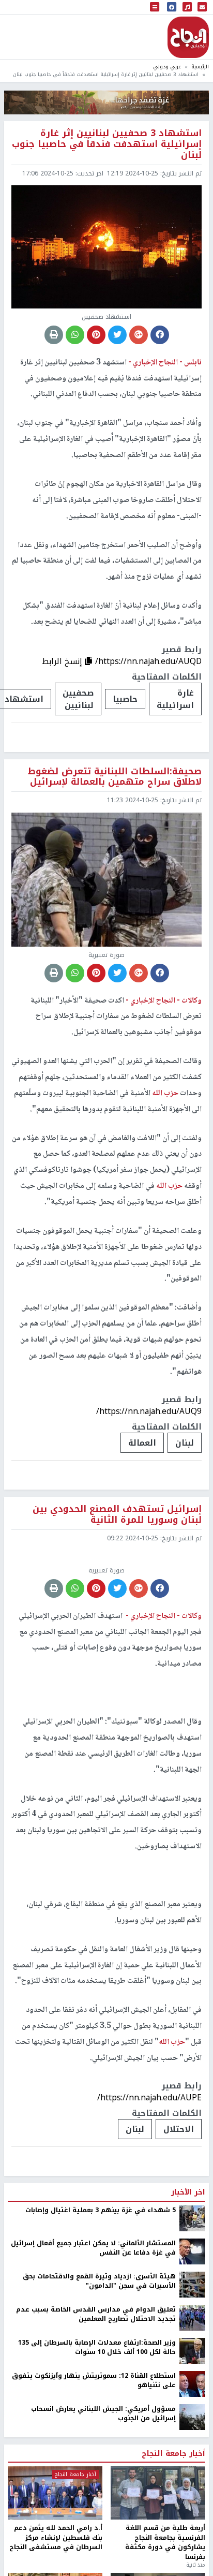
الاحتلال (179, 2129)
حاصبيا (125, 699)
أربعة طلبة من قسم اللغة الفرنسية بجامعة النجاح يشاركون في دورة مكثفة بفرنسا (165, 2542)
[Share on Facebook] (160, 335)
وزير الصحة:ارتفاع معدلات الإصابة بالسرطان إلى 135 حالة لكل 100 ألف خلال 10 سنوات (97, 2347)
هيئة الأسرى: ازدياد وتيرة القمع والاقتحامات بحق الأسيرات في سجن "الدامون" (99, 2281)
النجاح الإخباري (188, 37)
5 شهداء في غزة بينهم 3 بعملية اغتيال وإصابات (101, 2210)
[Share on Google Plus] (139, 335)
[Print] (54, 335)
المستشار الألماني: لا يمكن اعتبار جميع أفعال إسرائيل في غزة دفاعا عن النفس (93, 2248)
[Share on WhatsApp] (75, 335)
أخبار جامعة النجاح (173, 2454)
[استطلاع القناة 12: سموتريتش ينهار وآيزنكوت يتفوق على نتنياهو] (192, 2383)
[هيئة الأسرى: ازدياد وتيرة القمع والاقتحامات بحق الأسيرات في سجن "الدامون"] (192, 2284)
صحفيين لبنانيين (78, 699)
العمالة (142, 1443)
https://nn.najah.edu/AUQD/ (148, 661)
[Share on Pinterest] (96, 335)
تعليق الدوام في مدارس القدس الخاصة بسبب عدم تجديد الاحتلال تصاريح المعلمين (96, 2314)
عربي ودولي (167, 67)
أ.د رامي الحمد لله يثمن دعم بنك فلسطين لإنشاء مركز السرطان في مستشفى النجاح (56, 2537)
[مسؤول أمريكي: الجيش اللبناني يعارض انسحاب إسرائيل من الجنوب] (192, 2417)
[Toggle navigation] (155, 8)
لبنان (185, 1443)
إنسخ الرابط (63, 661)
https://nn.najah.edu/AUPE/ (149, 2097)
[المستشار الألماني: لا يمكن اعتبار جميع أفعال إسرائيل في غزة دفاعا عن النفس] (192, 2251)
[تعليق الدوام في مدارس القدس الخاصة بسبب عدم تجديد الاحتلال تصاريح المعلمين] (192, 2317)
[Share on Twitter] (117, 335)
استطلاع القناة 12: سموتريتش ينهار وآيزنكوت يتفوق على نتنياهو (94, 2381)
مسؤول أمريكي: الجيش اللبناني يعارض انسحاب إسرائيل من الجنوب (103, 2414)
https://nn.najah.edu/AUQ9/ (149, 1411)
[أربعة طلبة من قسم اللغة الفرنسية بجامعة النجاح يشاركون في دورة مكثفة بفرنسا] (158, 2493)
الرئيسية (200, 67)
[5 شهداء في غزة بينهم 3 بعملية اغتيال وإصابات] (192, 2218)
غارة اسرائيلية (175, 699)
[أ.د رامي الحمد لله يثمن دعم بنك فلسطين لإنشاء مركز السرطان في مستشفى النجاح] (55, 2493)
